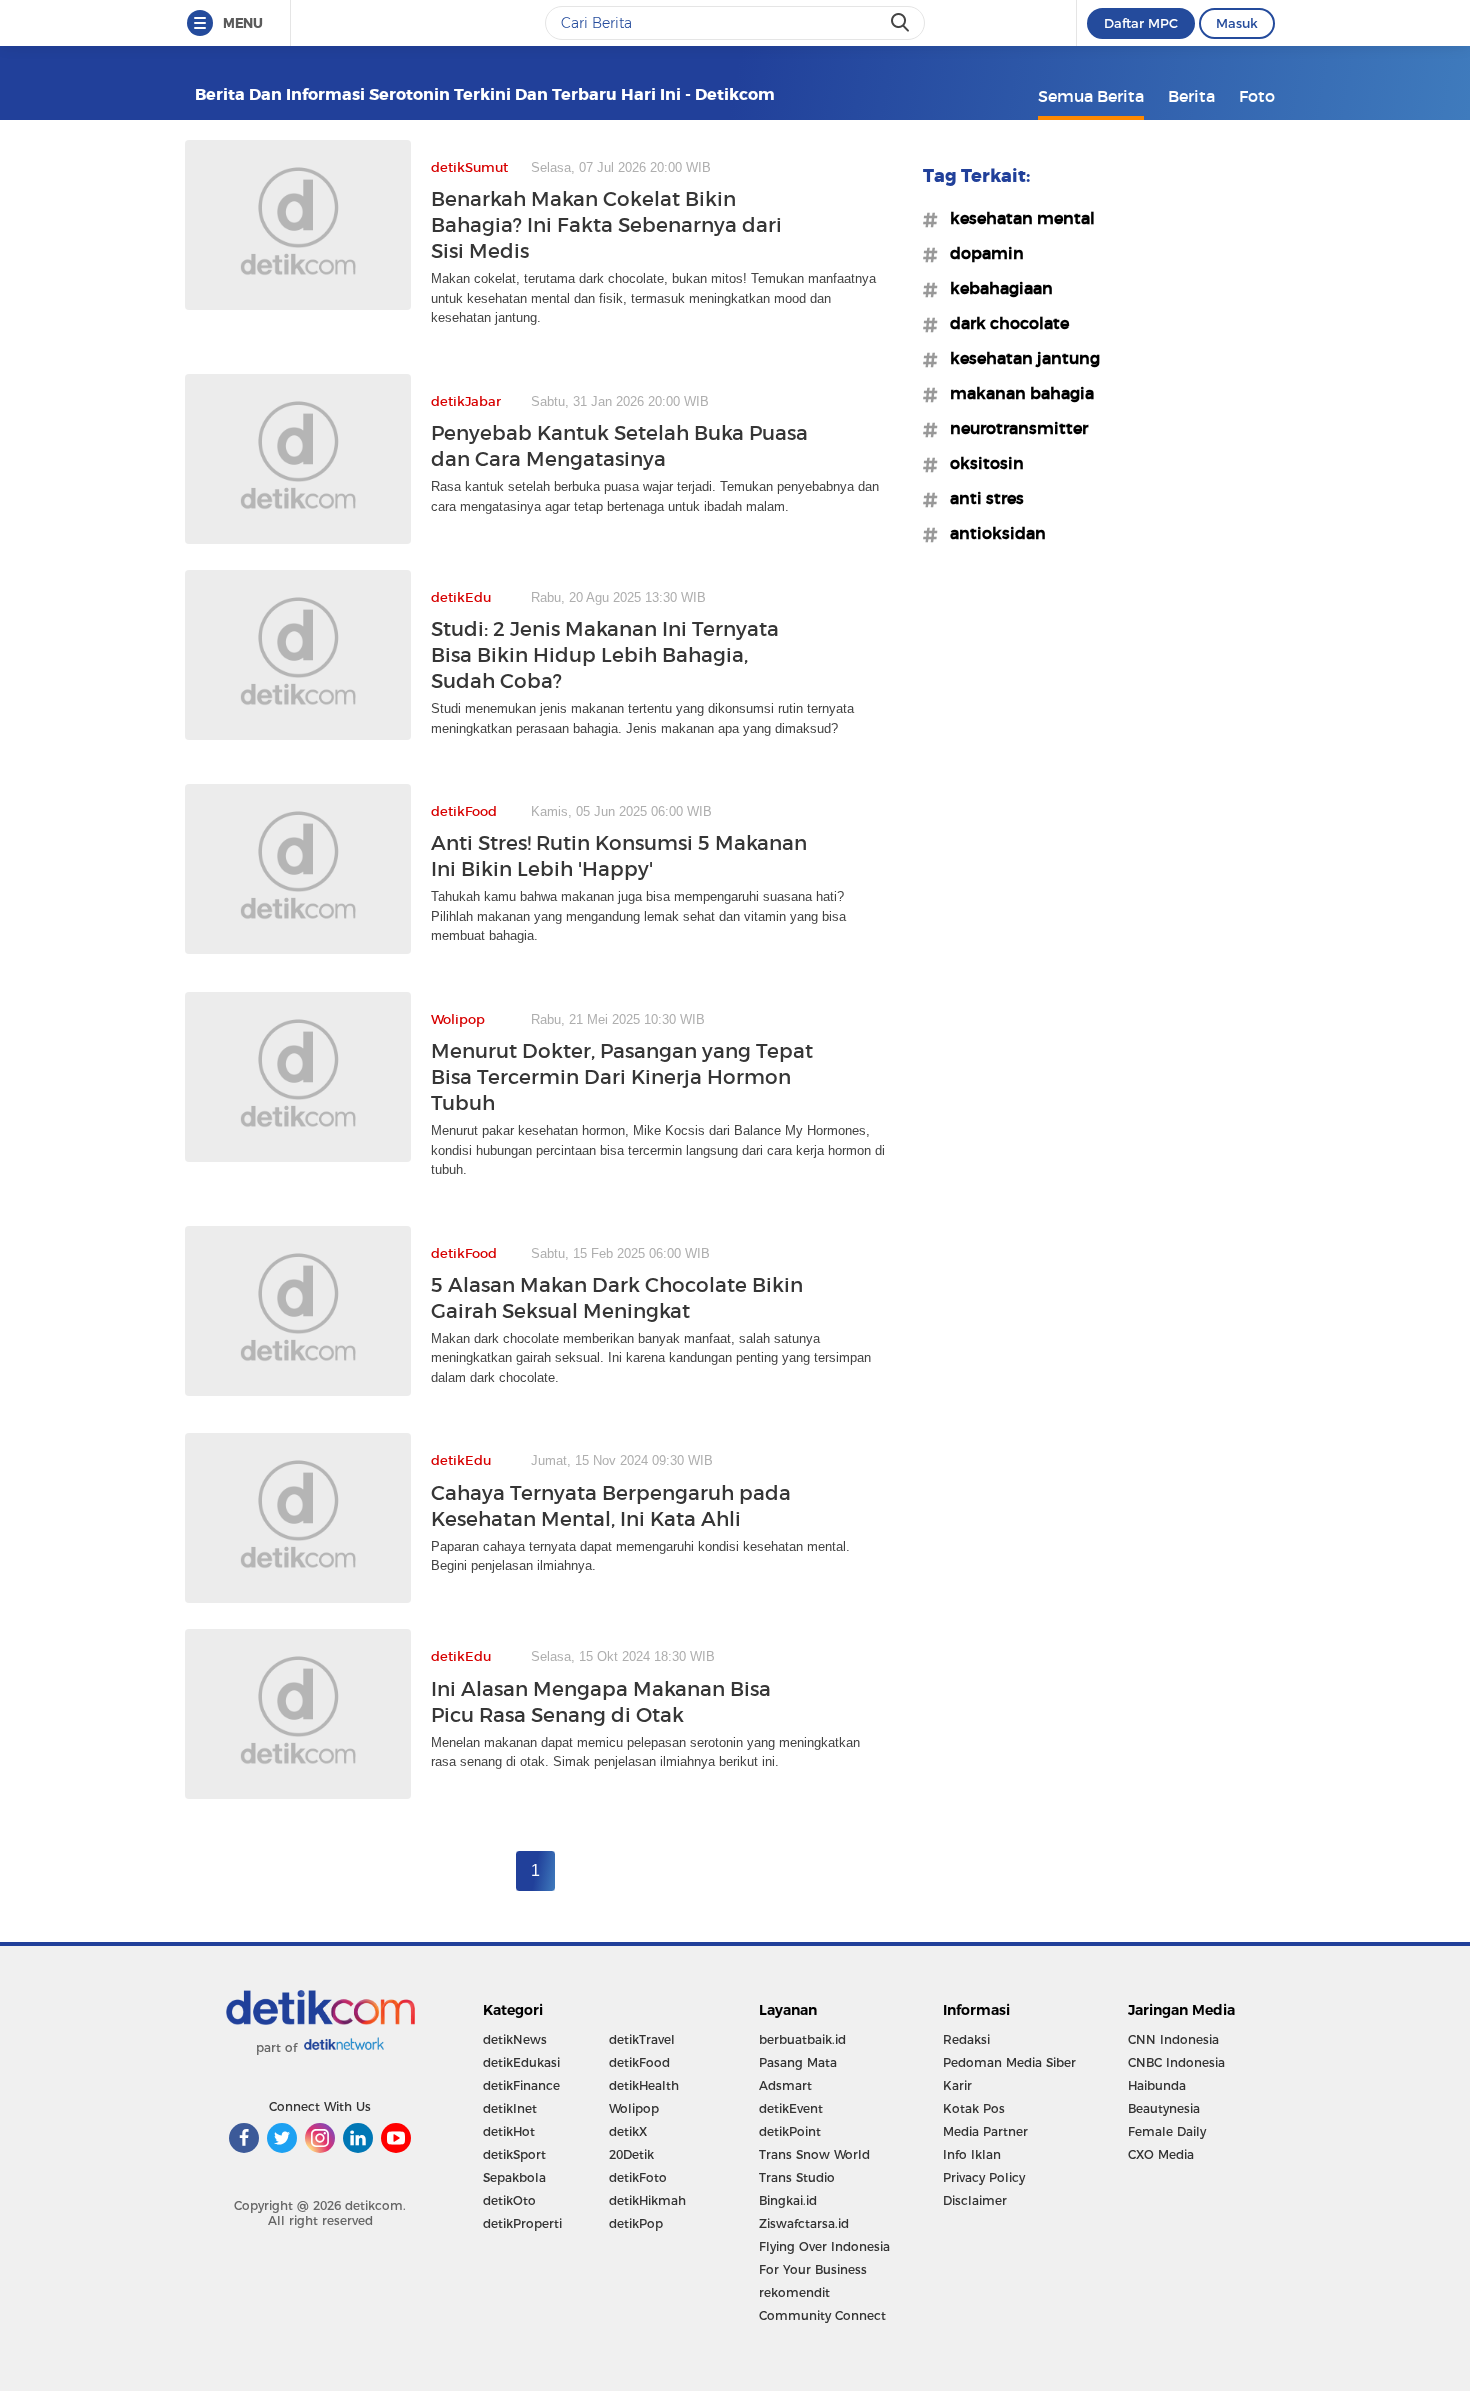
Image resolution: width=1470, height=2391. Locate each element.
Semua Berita (1091, 96)
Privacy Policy (984, 2177)
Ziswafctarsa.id (804, 2223)
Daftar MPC (1141, 23)
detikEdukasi (521, 2062)
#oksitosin (981, 463)
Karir (957, 2085)
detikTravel (642, 2039)
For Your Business (813, 2269)
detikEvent (791, 2108)
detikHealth (644, 2085)
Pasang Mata (798, 2062)
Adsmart (785, 2085)
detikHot (509, 2131)
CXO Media (1161, 2154)
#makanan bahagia (1016, 393)
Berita (1191, 96)
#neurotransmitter (1013, 428)
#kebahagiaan (995, 288)
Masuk (1237, 23)
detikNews (515, 2039)
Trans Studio (797, 2177)
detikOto (509, 2200)
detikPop (636, 2223)
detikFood (639, 2062)
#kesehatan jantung (1019, 358)
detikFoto (638, 2177)
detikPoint (790, 2131)
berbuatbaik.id (802, 2039)
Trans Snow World (814, 2154)
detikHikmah (647, 2200)
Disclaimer (975, 2200)
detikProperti (522, 2223)
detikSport (514, 2154)
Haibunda (1157, 2085)
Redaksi (966, 2039)
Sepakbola (514, 2177)
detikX (628, 2131)
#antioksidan (992, 533)
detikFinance (521, 2085)
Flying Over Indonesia (824, 2246)
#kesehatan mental (1016, 218)
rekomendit (794, 2292)
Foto (1257, 96)
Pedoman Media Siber (1009, 2062)
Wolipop (634, 2108)
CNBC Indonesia (1176, 2062)
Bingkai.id (788, 2200)
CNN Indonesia (1173, 2039)
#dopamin (981, 253)
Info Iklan (972, 2154)
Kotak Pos (974, 2108)
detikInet (510, 2108)
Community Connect (822, 2315)
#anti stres (981, 498)
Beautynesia (1164, 2108)
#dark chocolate (1003, 323)
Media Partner (985, 2131)
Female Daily (1167, 2131)
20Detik (631, 2154)
